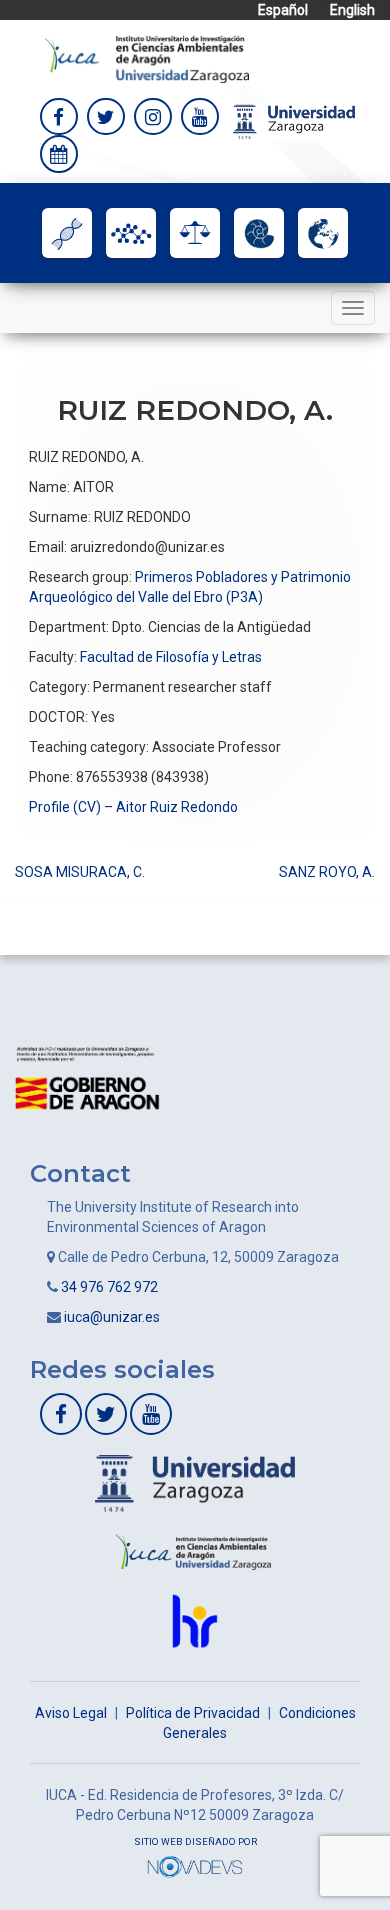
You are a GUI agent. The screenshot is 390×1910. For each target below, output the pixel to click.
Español (283, 10)
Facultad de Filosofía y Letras (171, 657)
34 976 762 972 (109, 1287)
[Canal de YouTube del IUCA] (200, 117)
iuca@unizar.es (112, 1317)
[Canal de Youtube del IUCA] (151, 1414)
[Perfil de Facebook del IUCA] (59, 117)
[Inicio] (147, 58)
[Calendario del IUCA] (59, 154)
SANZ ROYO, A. (327, 872)
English (352, 10)
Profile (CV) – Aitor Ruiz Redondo (133, 807)
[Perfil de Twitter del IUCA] (106, 117)
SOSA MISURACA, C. (80, 872)
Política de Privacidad (193, 1713)
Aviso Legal (71, 1713)
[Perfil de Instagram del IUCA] (153, 117)
